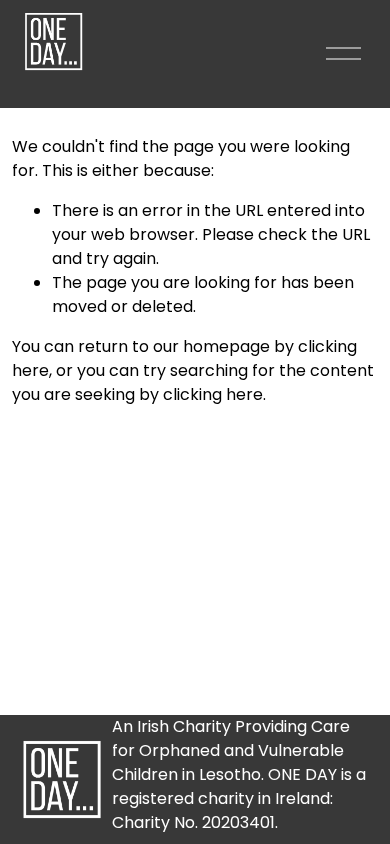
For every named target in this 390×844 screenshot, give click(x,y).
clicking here (213, 394)
